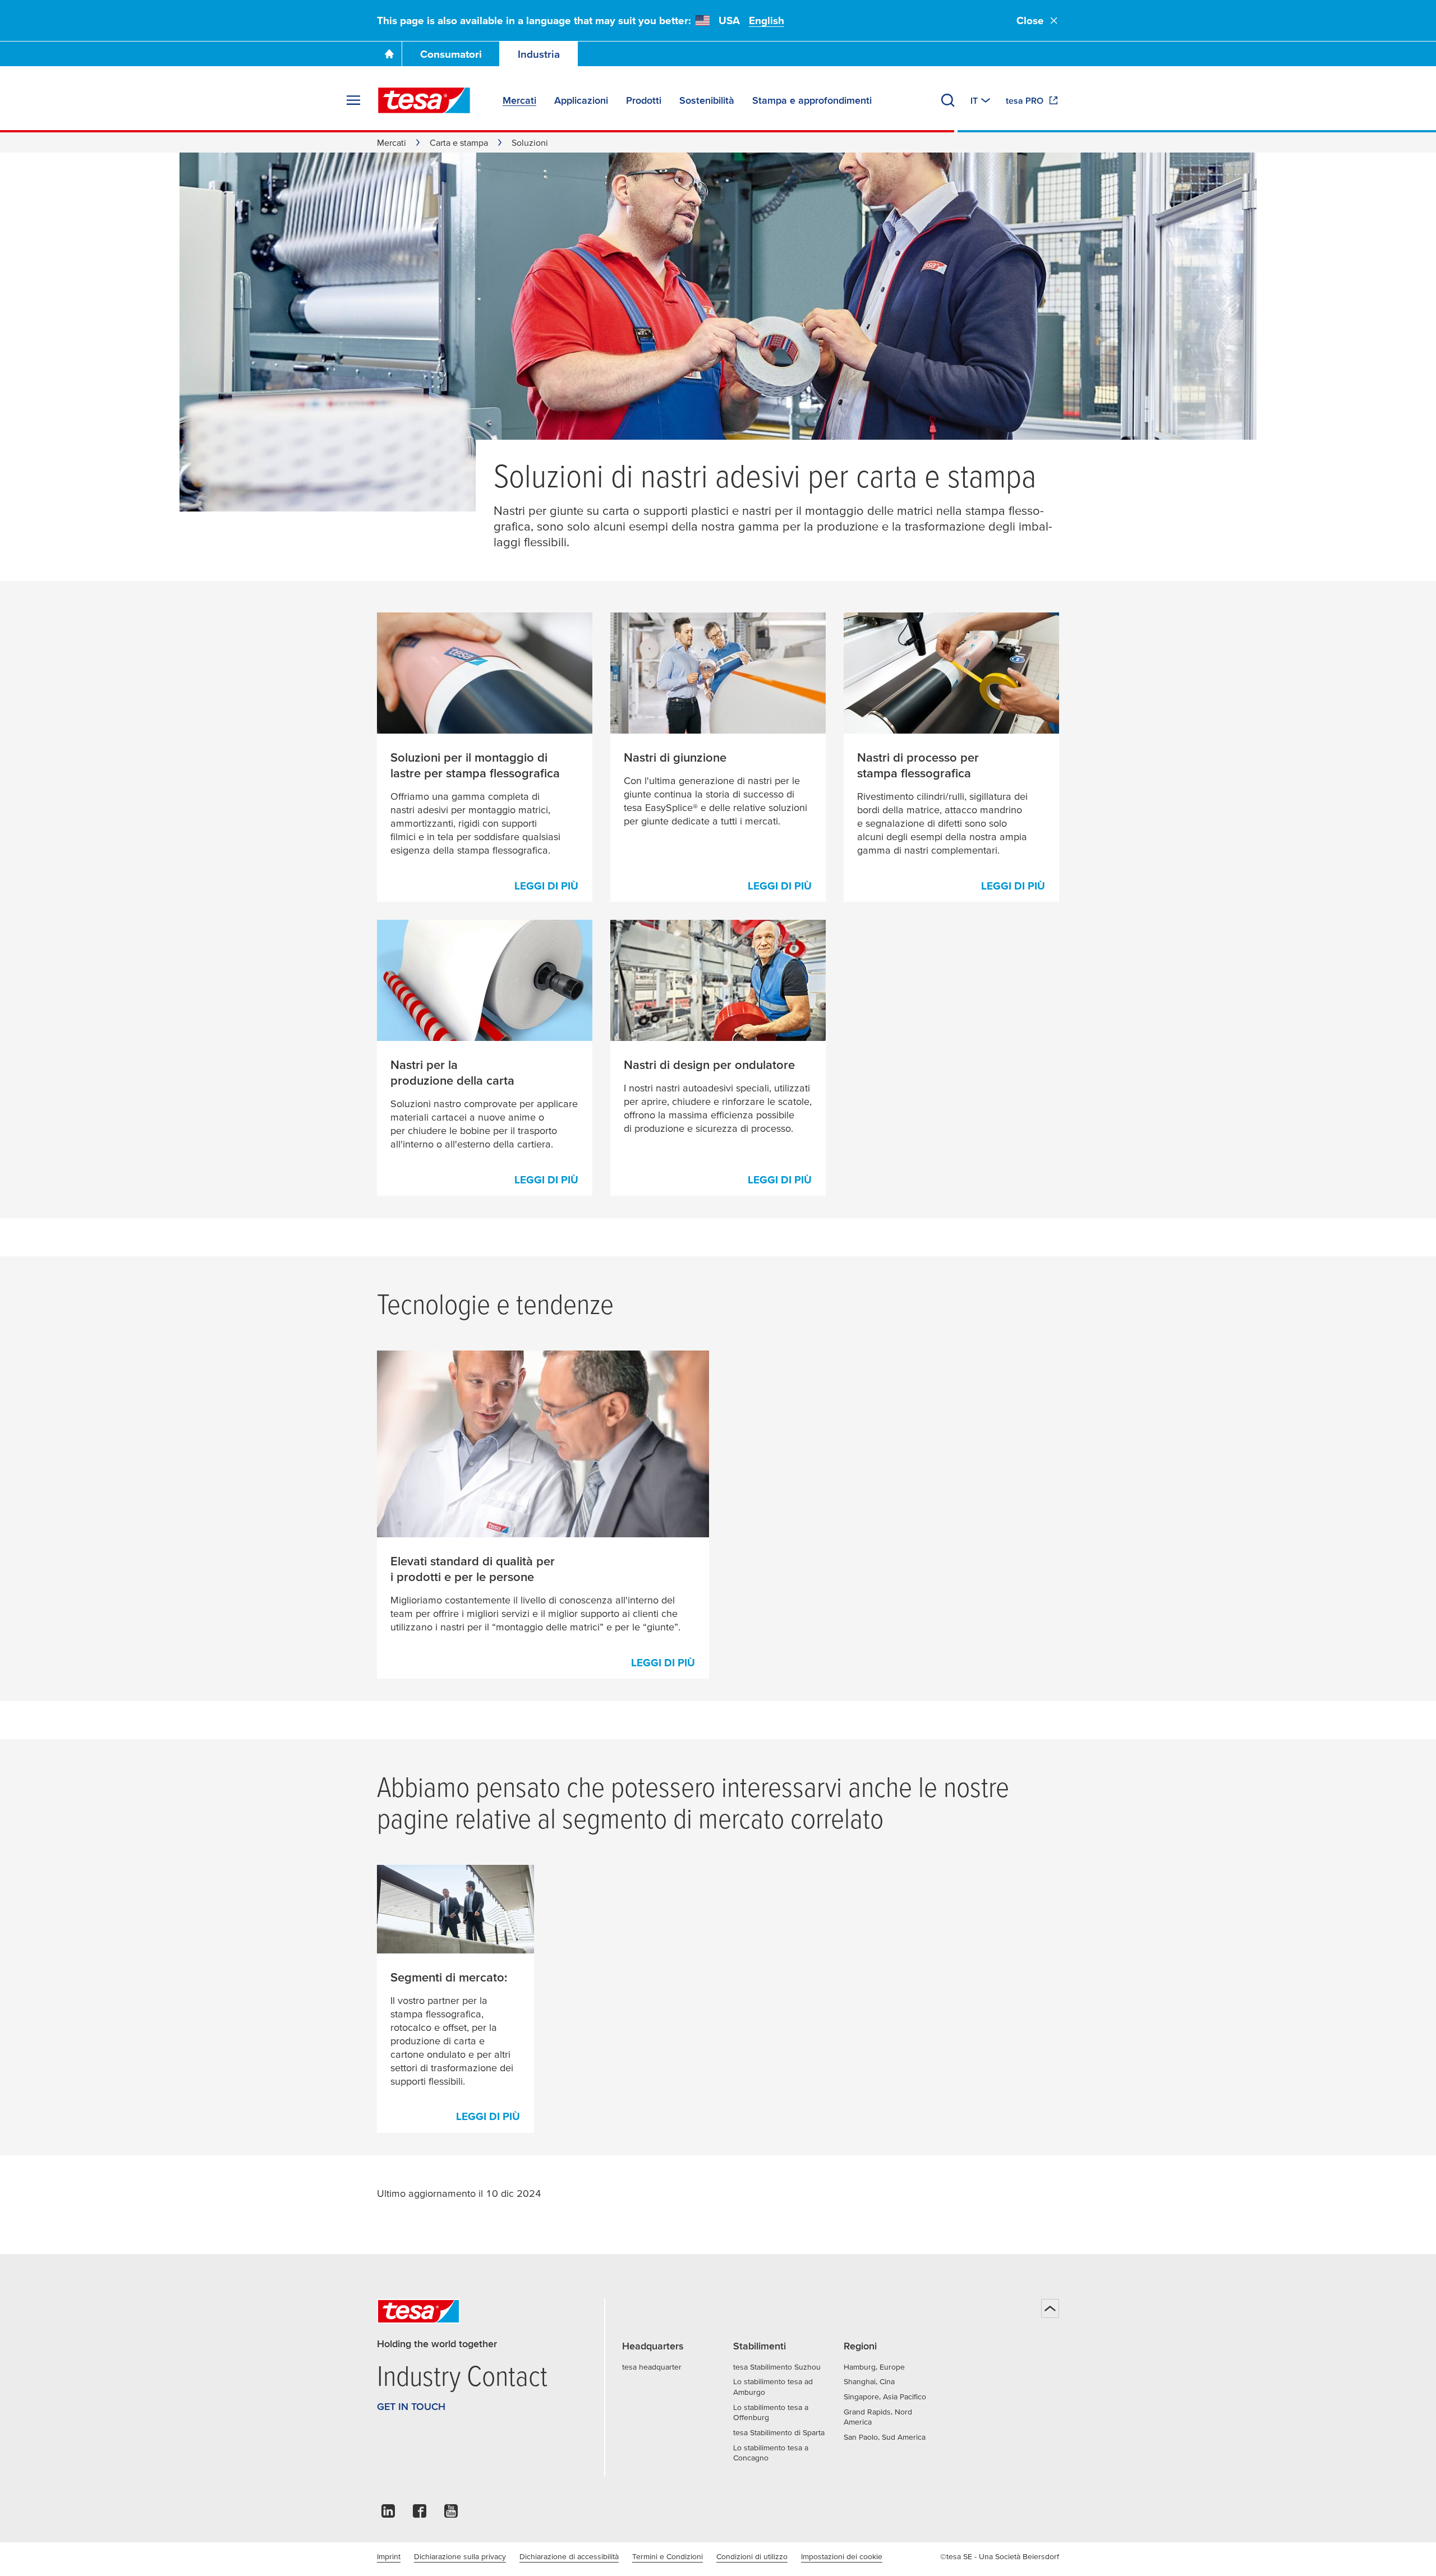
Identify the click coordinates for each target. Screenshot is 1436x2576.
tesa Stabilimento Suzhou (777, 2367)
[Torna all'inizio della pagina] (1050, 2308)
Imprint (389, 2556)
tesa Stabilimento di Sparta (779, 2432)
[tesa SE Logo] (424, 100)
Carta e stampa (459, 142)
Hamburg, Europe (874, 2367)
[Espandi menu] (353, 100)
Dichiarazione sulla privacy (460, 2556)
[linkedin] (388, 2514)
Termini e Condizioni (668, 2556)
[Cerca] (948, 100)
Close (1030, 20)
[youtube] (451, 2514)
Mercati (392, 142)
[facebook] (420, 2514)
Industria (539, 54)
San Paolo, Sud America (885, 2437)
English (767, 20)
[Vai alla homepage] (389, 54)
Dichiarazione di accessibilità (569, 2556)
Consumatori (451, 54)
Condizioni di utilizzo (752, 2556)
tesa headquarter (652, 2367)
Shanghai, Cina (869, 2381)
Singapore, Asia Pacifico (885, 2397)
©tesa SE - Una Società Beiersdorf (1000, 2556)
